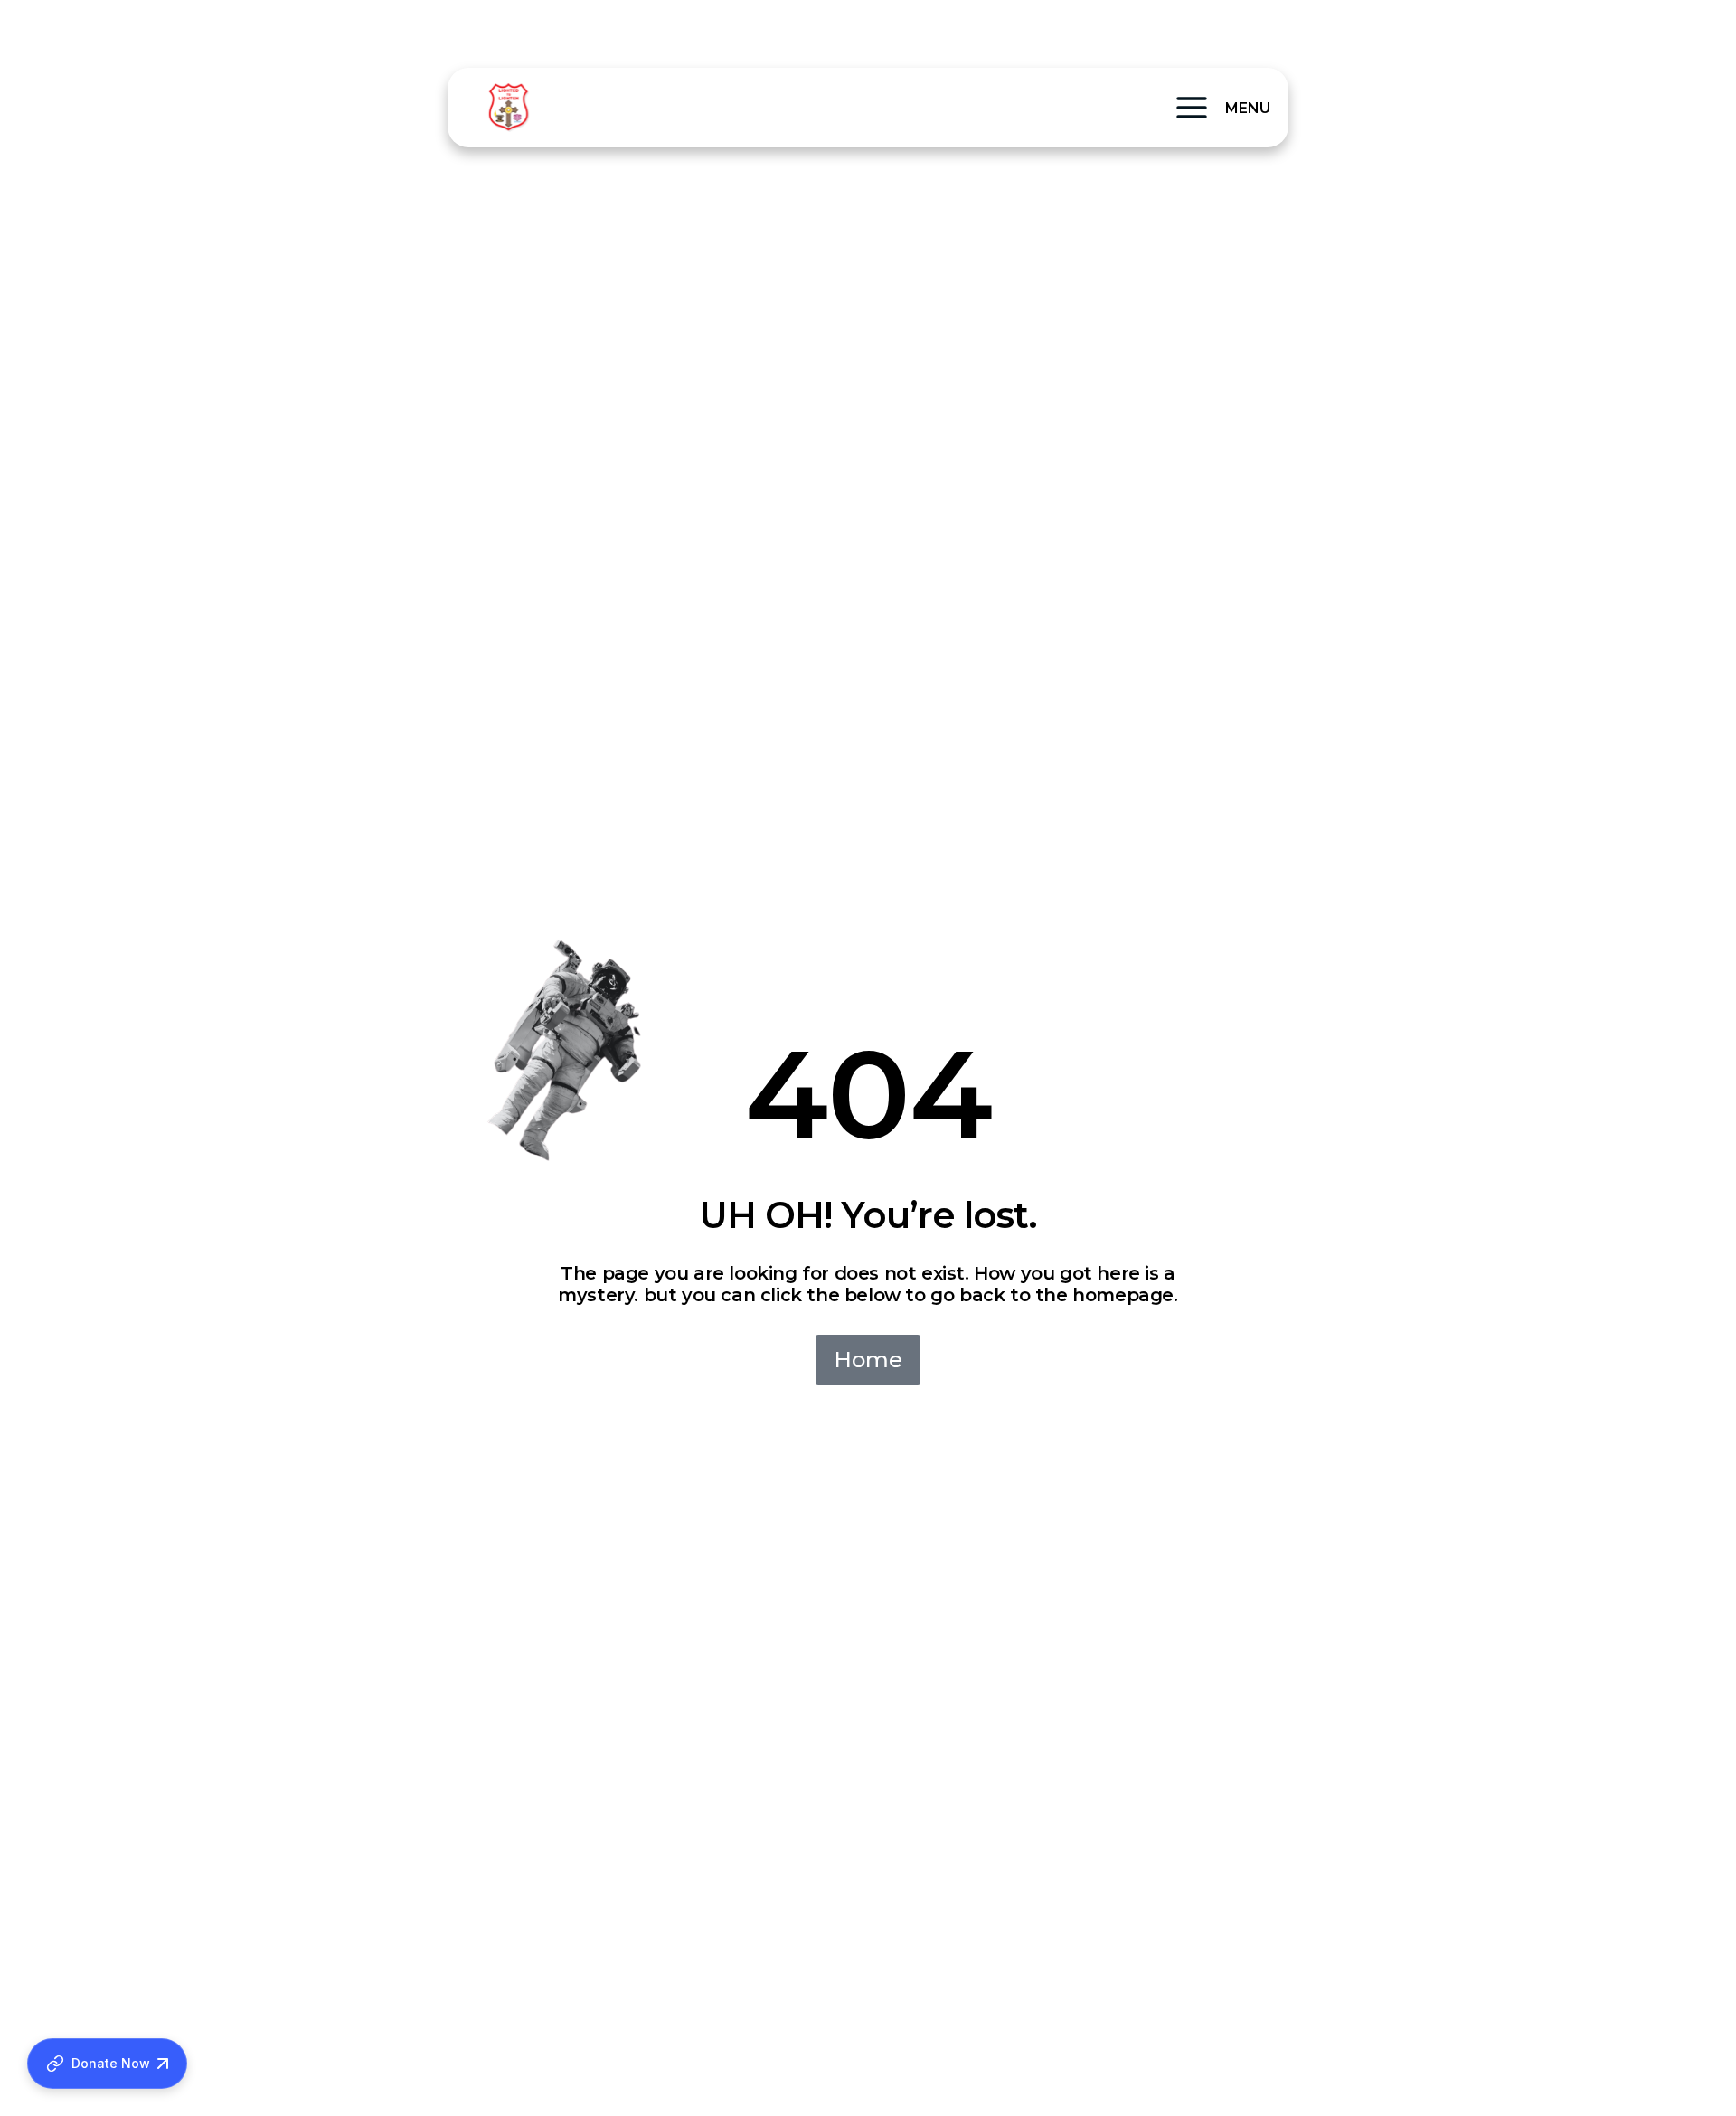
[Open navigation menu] (1192, 108)
